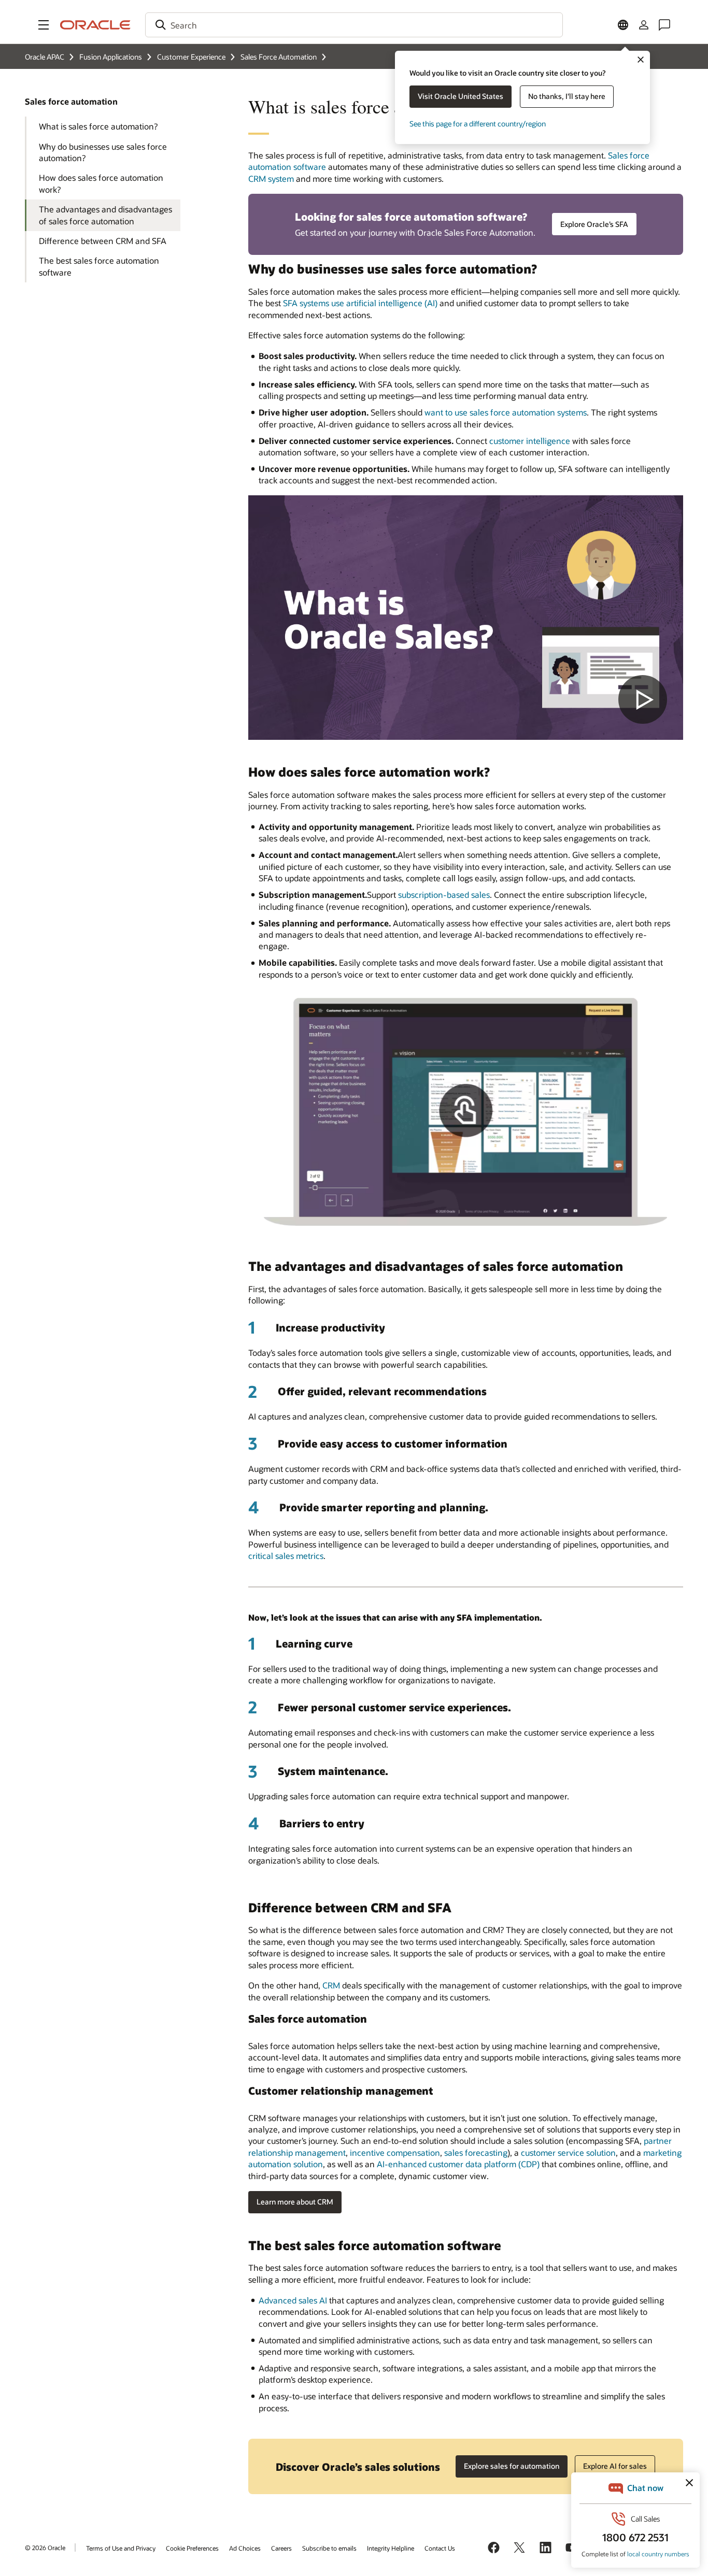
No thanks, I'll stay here (567, 96)
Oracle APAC (45, 57)
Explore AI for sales (615, 2466)
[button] (44, 25)
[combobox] (354, 25)
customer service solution (568, 2152)
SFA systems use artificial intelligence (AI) (360, 303)
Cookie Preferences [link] (192, 2548)
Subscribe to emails (329, 2548)
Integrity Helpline (391, 2548)
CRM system (271, 178)
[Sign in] (644, 25)
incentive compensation (395, 2152)
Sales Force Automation (279, 57)
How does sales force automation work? (101, 183)
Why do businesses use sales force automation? (103, 152)
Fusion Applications (111, 57)
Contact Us (440, 2548)
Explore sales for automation (512, 2466)
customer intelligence (530, 441)
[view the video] (466, 618)
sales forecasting (476, 2152)
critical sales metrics (286, 1556)
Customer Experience (191, 57)
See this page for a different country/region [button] (478, 124)
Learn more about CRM (295, 2202)
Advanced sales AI (293, 2300)
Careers (281, 2548)
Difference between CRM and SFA (103, 241)
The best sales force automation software (99, 266)
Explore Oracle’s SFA (594, 224)
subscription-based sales (444, 895)
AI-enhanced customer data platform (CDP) (458, 2164)
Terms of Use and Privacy (121, 2548)
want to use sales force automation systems (506, 412)
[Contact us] (664, 25)
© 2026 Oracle (45, 2548)
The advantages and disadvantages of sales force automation (105, 215)
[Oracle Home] (95, 25)
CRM (331, 1985)
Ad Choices (245, 2548)
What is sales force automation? (98, 126)
